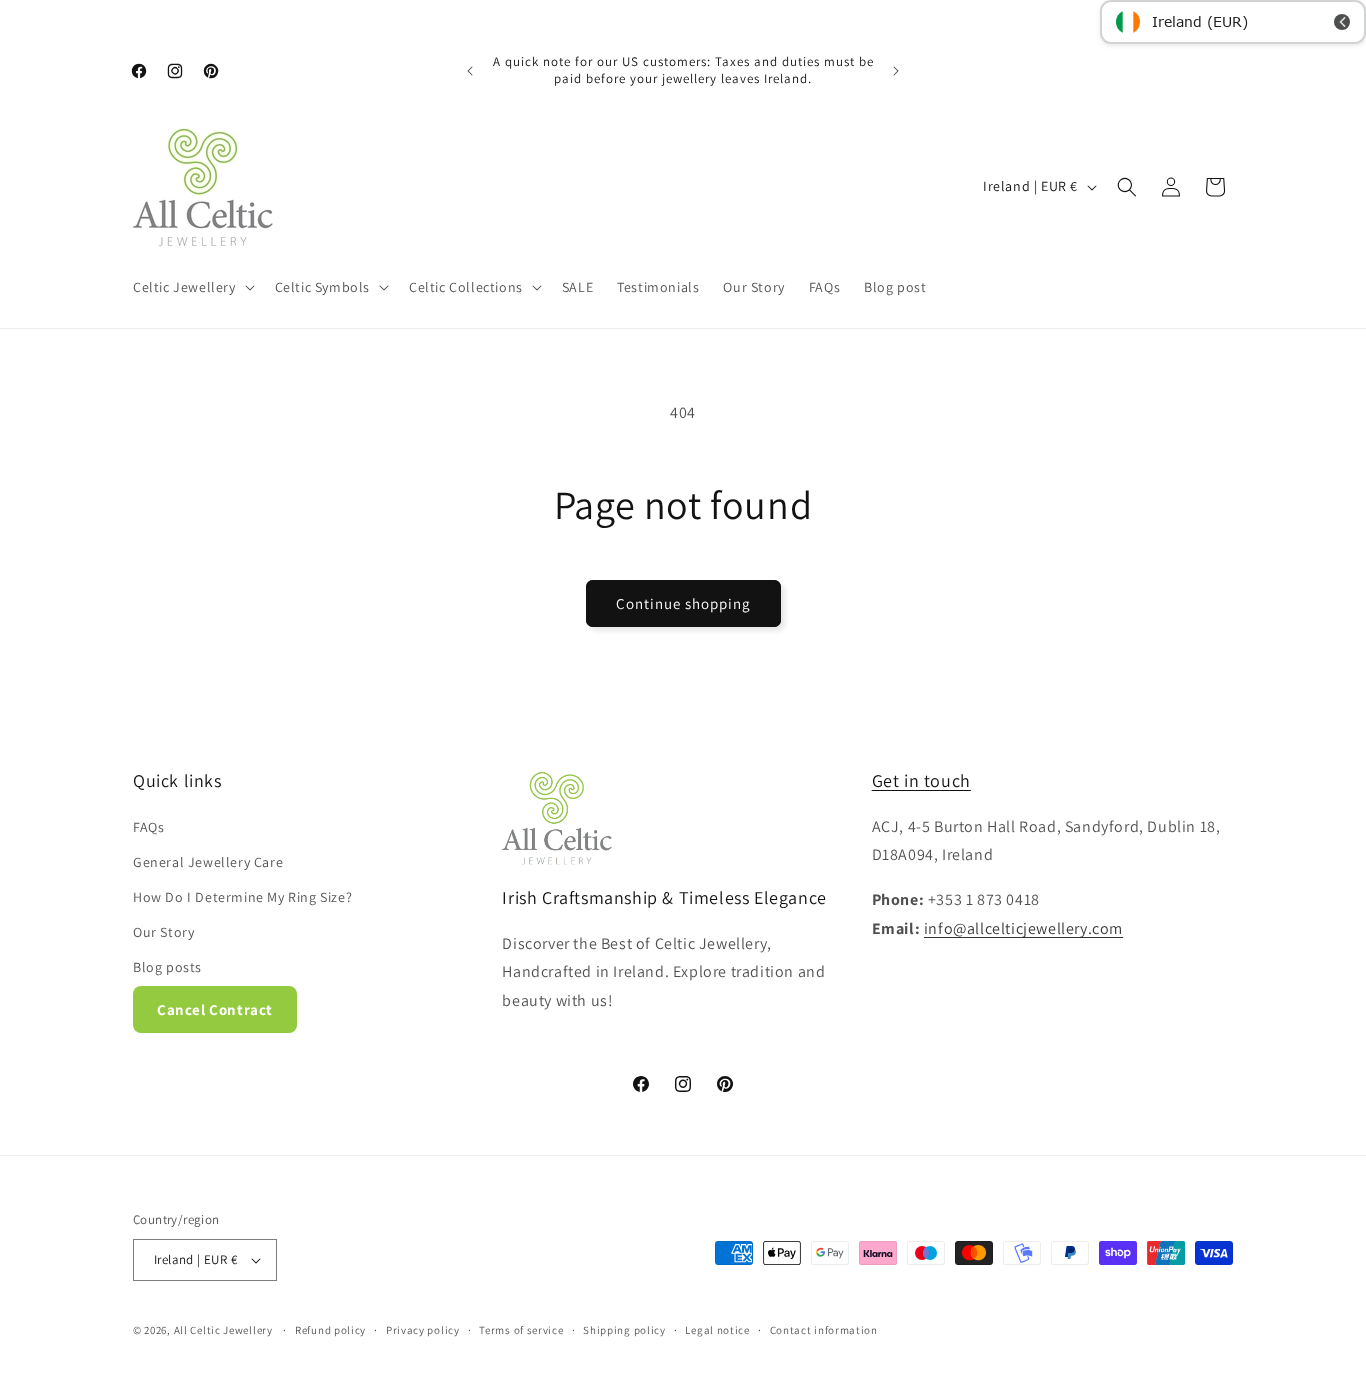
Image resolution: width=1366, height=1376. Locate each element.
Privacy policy (423, 1330)
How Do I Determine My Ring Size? (242, 897)
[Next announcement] (896, 71)
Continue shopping (683, 603)
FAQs (148, 827)
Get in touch (921, 780)
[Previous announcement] (470, 71)
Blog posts (167, 967)
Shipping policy (624, 1330)
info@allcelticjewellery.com (1023, 928)
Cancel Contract (215, 1009)
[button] (192, 287)
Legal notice (717, 1330)
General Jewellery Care (208, 862)
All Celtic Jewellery (223, 1330)
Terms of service (521, 1330)
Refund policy (330, 1330)
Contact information (824, 1330)
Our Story (163, 932)
